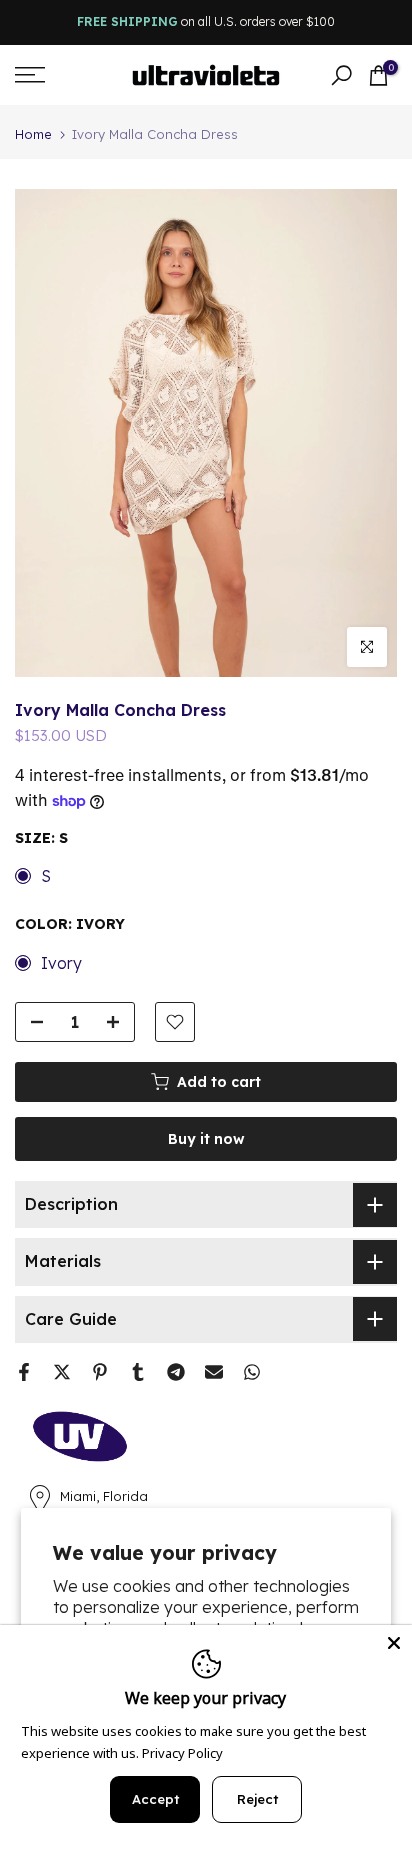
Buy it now (206, 1139)
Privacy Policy (182, 1753)
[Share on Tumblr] (138, 1372)
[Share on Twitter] (62, 1372)
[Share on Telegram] (176, 1372)
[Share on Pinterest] (100, 1372)
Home (33, 134)
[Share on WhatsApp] (252, 1372)
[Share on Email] (214, 1372)
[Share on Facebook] (24, 1372)
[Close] (394, 1643)
